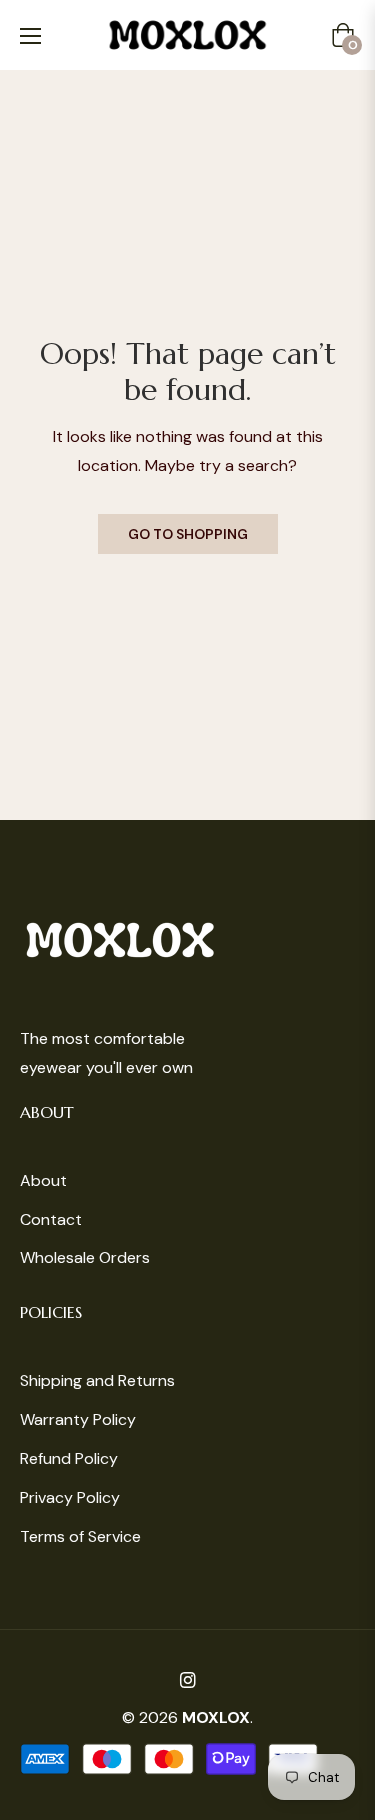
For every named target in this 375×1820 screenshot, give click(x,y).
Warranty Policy (78, 1419)
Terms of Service (80, 1536)
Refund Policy (69, 1458)
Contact (51, 1219)
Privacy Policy (70, 1497)
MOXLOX (216, 1717)
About (43, 1180)
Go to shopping (188, 534)
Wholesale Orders (85, 1257)
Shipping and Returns (97, 1380)
